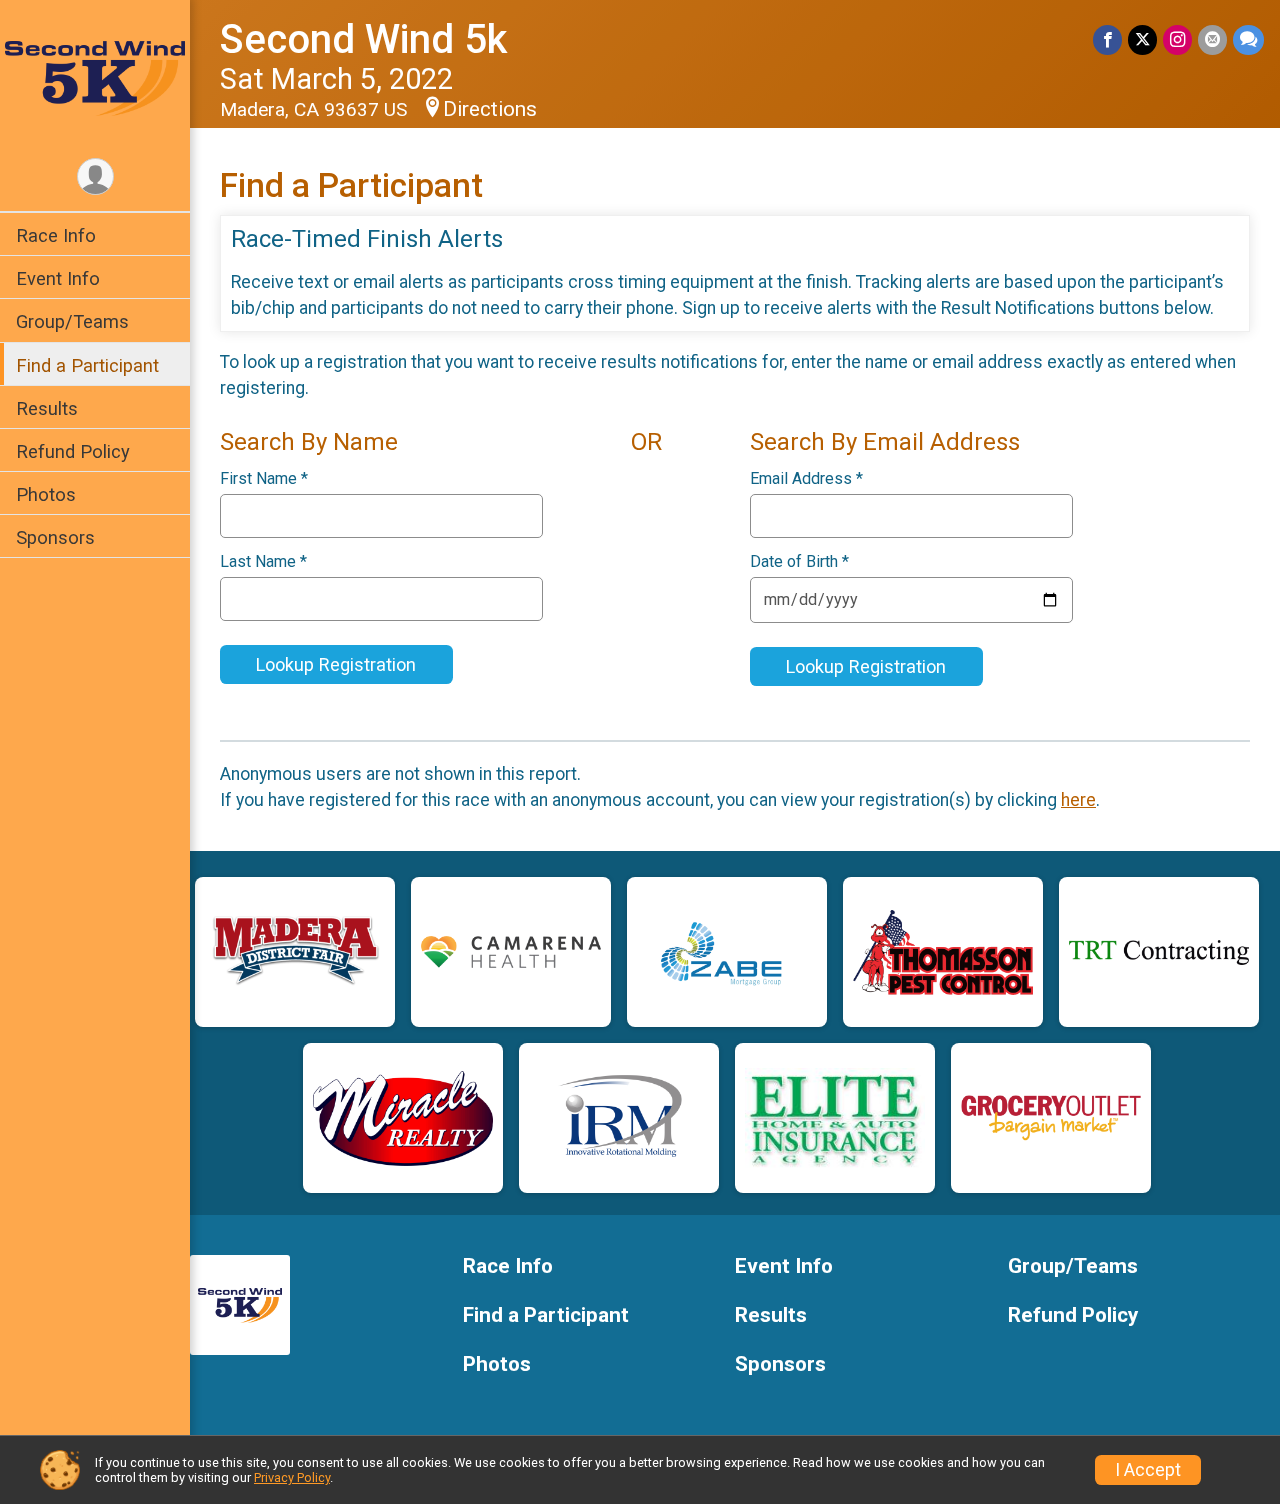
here (1078, 800)
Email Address (806, 479)
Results (47, 408)
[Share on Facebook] (1107, 39)
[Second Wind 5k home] (95, 77)
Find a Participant (87, 365)
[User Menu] (95, 176)
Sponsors (55, 537)
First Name (264, 479)
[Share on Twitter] (1142, 39)
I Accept (1148, 1470)
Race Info (56, 235)
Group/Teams (72, 321)
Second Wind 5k (363, 39)
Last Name (263, 562)
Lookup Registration (336, 664)
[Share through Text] (1248, 39)
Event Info (58, 278)
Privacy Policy (292, 1477)
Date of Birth (799, 562)
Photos (46, 494)
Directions (490, 109)
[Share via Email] (1212, 39)
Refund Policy (73, 451)
